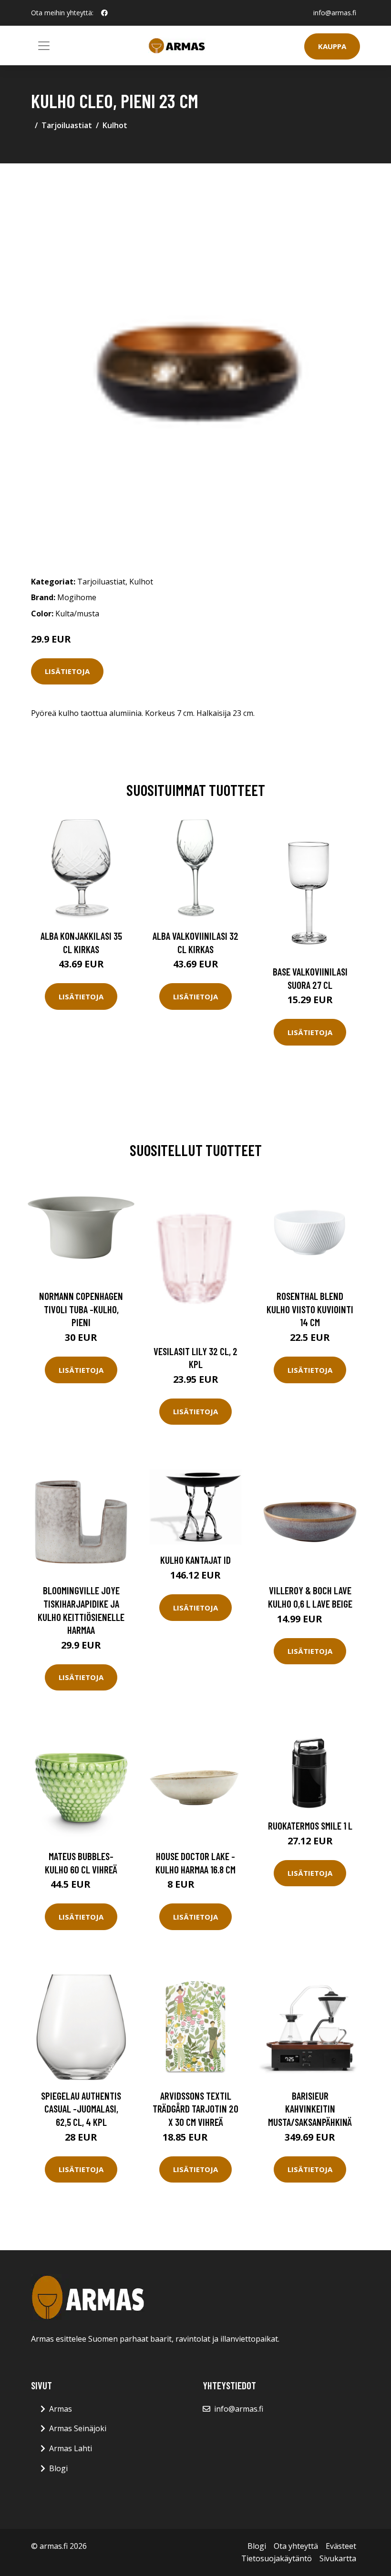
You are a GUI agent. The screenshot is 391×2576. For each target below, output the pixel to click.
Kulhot (115, 125)
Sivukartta (338, 2558)
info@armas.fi (335, 13)
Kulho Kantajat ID (195, 1560)
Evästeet (341, 2546)
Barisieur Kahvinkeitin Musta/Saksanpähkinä (310, 2109)
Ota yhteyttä (296, 2546)
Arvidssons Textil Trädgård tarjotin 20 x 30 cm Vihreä (195, 2109)
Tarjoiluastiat (67, 125)
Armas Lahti (71, 2448)
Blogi (58, 2468)
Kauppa (332, 46)
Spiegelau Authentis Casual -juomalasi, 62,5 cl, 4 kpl (81, 2109)
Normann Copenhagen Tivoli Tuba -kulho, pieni (81, 1309)
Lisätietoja (67, 671)
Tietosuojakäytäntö (277, 2558)
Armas (61, 2409)
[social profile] (104, 13)
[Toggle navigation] (44, 46)
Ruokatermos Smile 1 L (310, 1826)
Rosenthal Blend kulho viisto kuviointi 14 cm (310, 1309)
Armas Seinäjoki (78, 2428)
